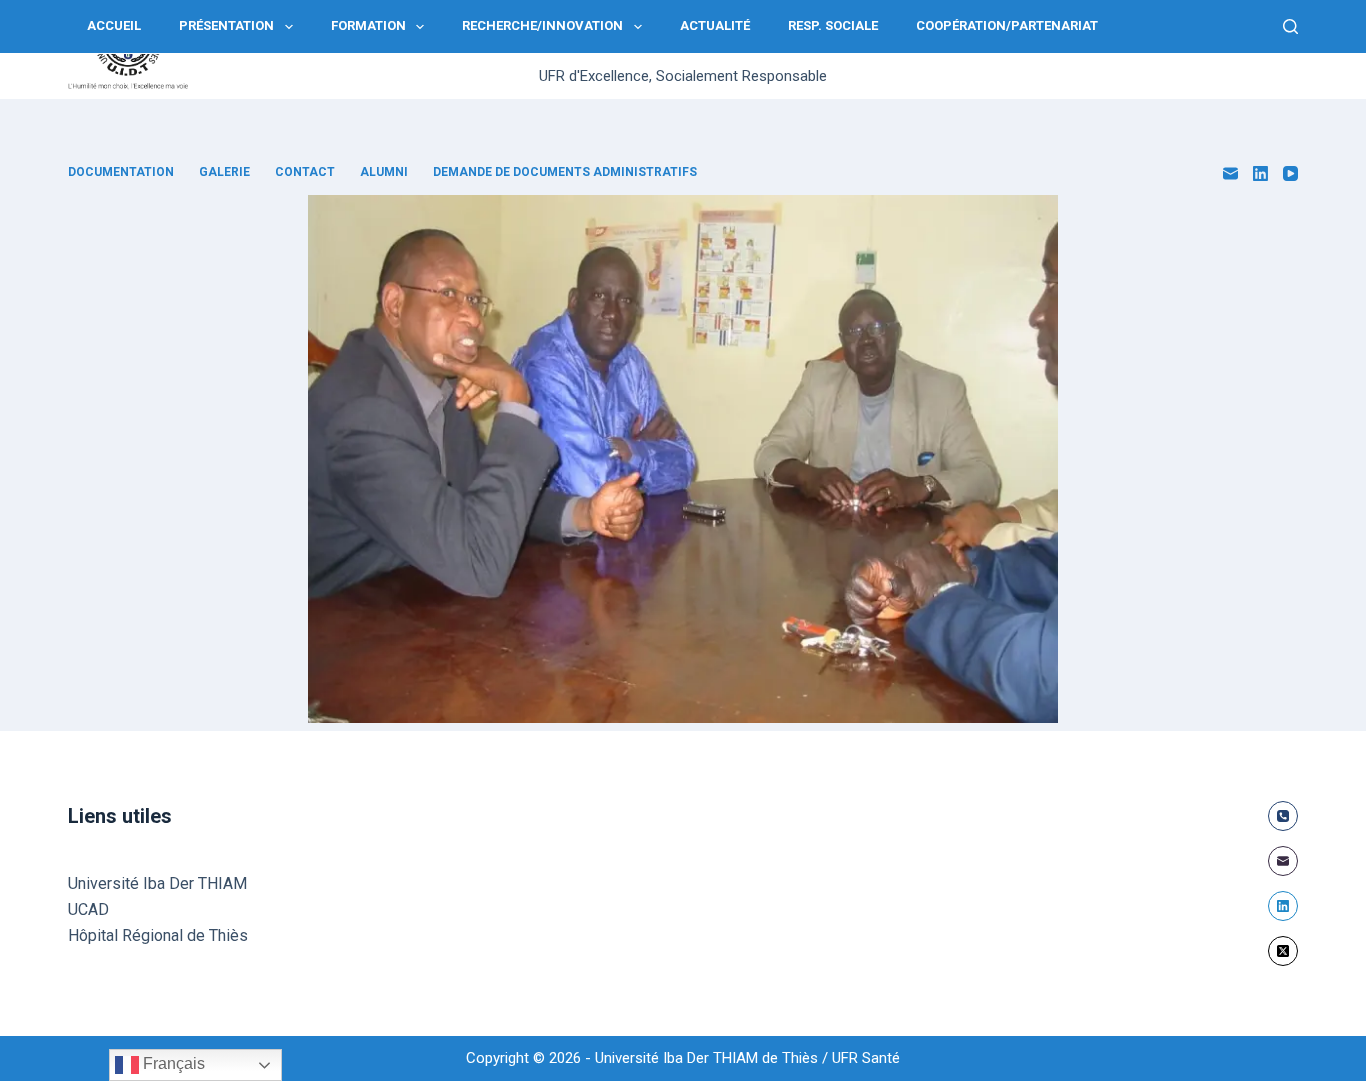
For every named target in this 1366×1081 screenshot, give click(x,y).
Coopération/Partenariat (1007, 25)
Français (172, 1063)
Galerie (224, 172)
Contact (305, 172)
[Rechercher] (1290, 26)
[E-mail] (1230, 173)
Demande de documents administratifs (565, 172)
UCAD (88, 909)
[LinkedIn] (1260, 173)
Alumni (384, 172)
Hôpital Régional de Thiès (158, 935)
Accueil (114, 25)
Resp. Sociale (833, 25)
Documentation (121, 172)
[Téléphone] (1283, 816)
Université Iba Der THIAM (157, 883)
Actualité (715, 25)
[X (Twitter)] (1283, 951)
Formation (368, 25)
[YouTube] (1290, 173)
